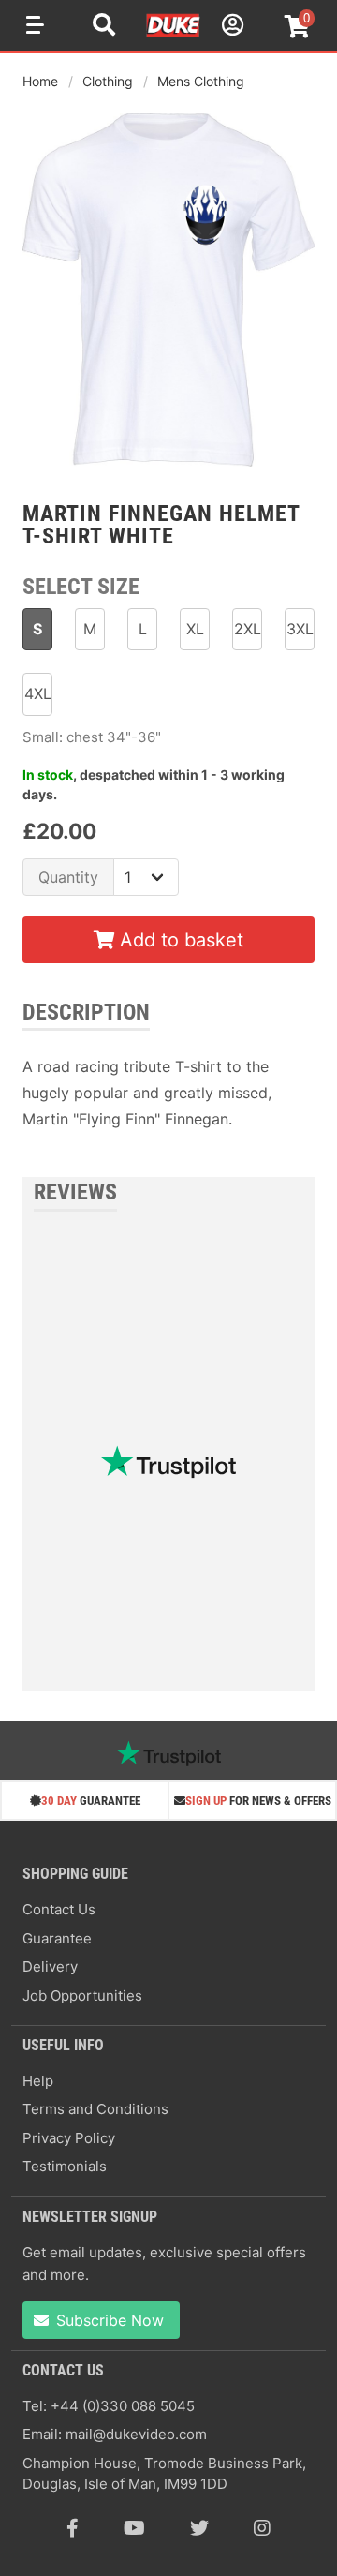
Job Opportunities (82, 1995)
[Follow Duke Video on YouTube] (134, 2528)
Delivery (50, 1966)
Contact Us (59, 1909)
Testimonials (65, 2166)
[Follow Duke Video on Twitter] (199, 2528)
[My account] (230, 28)
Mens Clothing (201, 81)
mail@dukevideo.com (136, 2434)
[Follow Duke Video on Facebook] (73, 2528)
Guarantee (57, 1938)
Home (40, 81)
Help (38, 2081)
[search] (104, 27)
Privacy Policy (69, 2138)
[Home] (174, 34)
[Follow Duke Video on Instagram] (262, 2528)
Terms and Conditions (95, 2109)
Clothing (108, 81)
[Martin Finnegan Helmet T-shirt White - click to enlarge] (168, 469)
